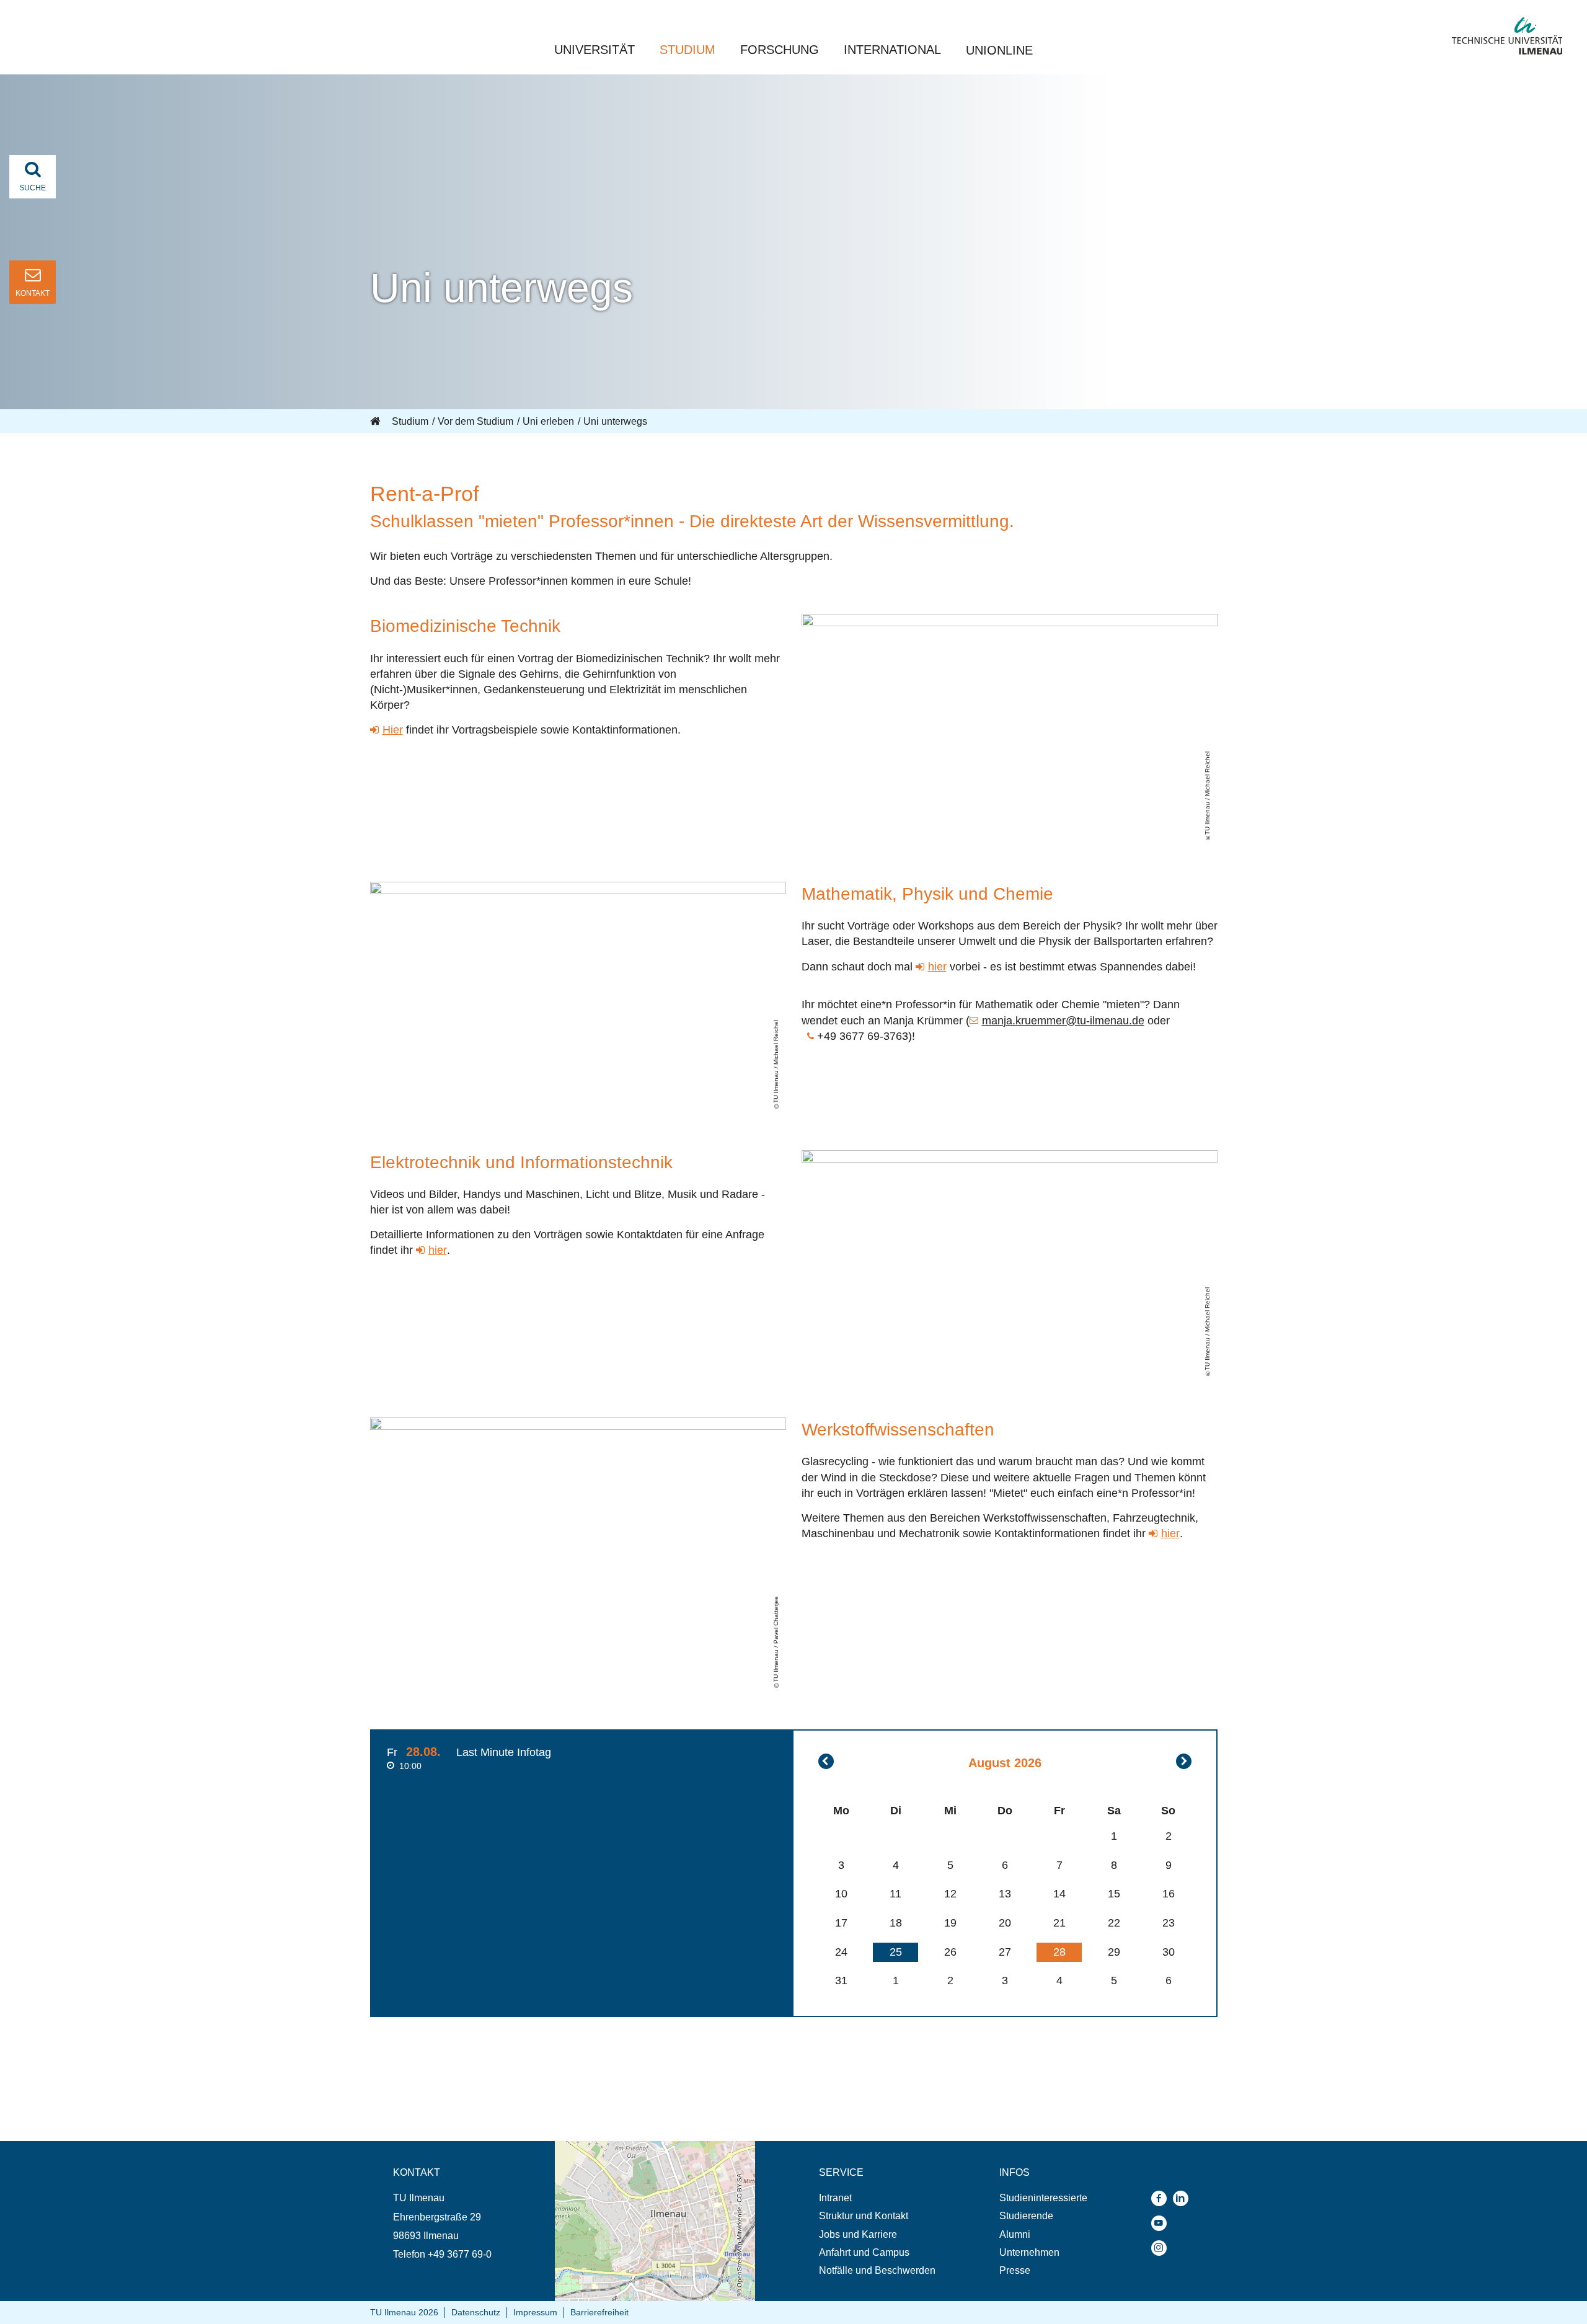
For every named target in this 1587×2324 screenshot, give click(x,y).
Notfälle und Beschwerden (877, 2270)
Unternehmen (1029, 2252)
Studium (687, 50)
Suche (33, 188)
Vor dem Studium (475, 421)
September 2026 (1184, 1761)
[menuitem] (877, 2198)
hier (937, 967)
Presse (1015, 2270)
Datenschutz (476, 2312)
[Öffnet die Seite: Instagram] (1162, 2248)
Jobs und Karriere (858, 2234)
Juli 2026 (826, 1761)
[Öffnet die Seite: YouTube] (1162, 2223)
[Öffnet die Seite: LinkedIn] (1184, 2198)
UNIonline (999, 50)
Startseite (376, 422)
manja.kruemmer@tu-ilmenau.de (1063, 1021)
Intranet (835, 2198)
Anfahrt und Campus (864, 2252)
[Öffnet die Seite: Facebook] (1162, 2198)
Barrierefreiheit (599, 2312)
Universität (595, 50)
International (892, 50)
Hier (393, 730)
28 (1059, 1952)
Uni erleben (548, 421)
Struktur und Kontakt (864, 2216)
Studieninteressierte (1043, 2198)
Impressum (535, 2312)
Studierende (1026, 2216)
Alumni (1015, 2234)
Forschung (780, 50)
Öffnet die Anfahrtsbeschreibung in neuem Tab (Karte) (647, 2153)
